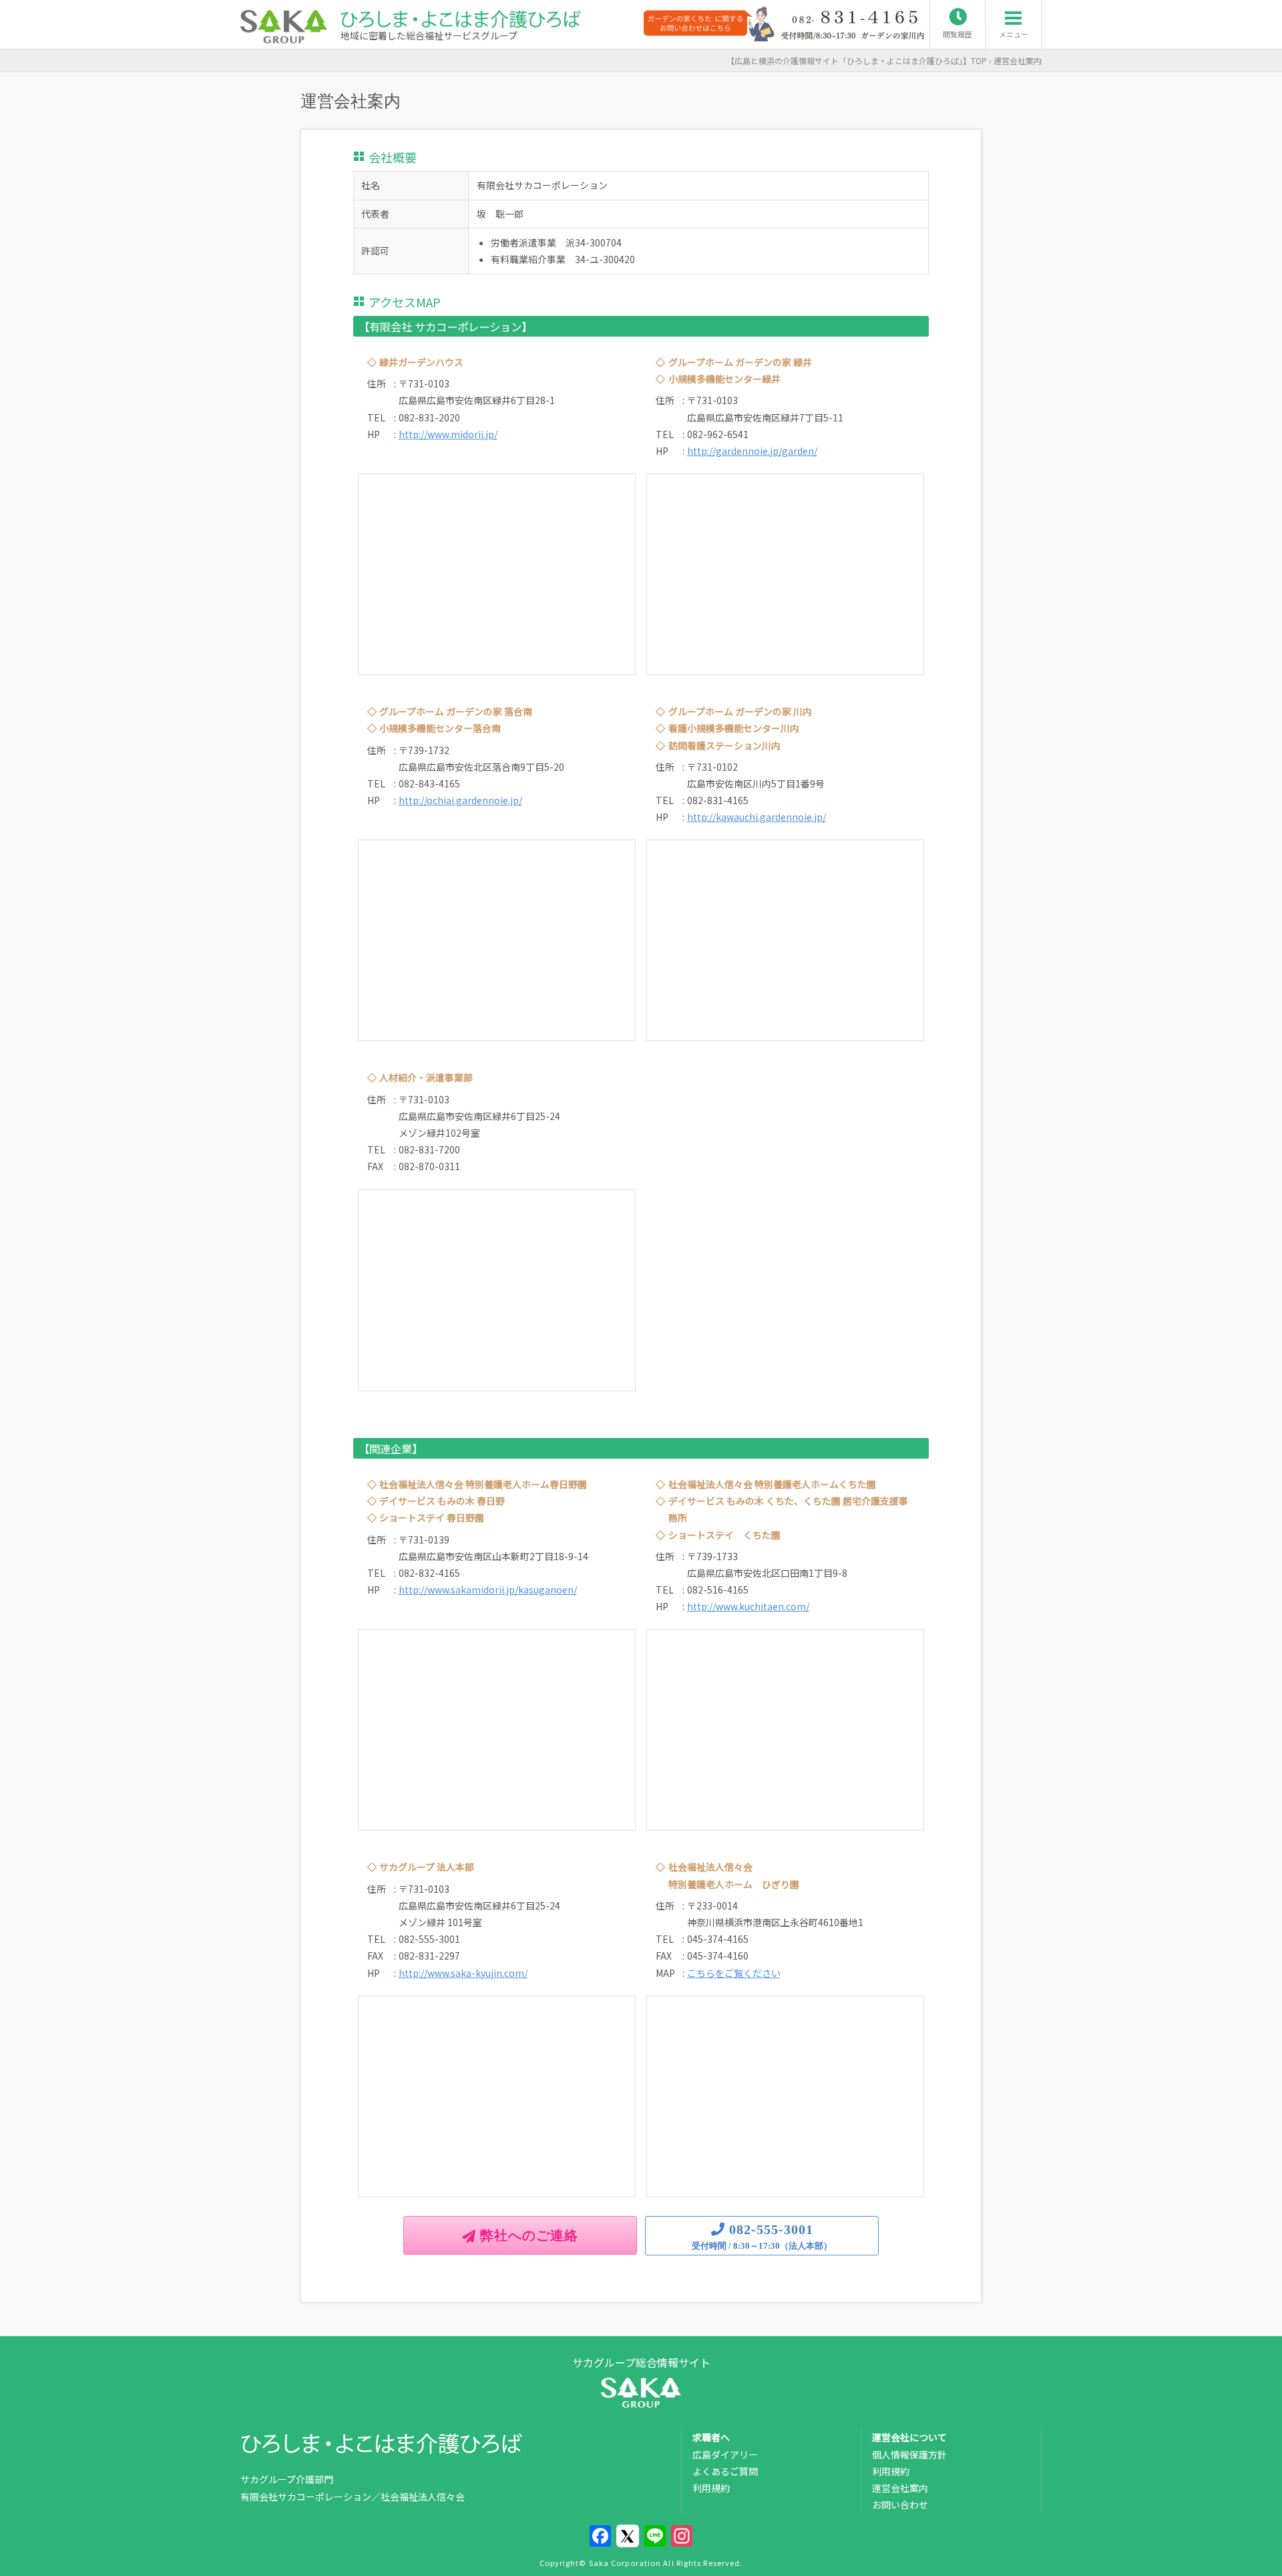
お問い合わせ (900, 2505)
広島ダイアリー (725, 2454)
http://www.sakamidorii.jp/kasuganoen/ (488, 1590)
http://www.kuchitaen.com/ (748, 1606)
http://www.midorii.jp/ (448, 434)
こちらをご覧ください (734, 1973)
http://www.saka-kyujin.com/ (463, 1973)
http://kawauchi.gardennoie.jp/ (757, 817)
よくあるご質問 (725, 2471)
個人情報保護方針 (909, 2454)
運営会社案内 (900, 2488)
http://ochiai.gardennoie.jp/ (460, 800)
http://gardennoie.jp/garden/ (752, 451)
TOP (861, 60)
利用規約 (711, 2488)
